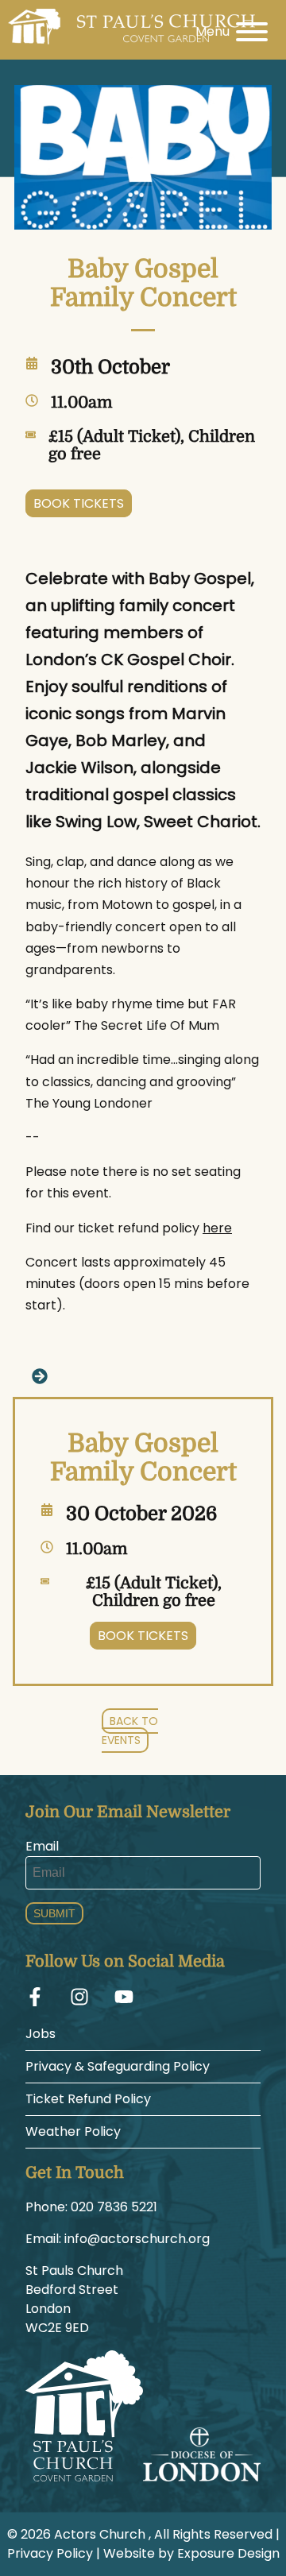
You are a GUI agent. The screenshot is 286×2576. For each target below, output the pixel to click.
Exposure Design (228, 2553)
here (217, 1228)
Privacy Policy (50, 2553)
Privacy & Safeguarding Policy (118, 2066)
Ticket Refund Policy (88, 2099)
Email (42, 1846)
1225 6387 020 (114, 2207)
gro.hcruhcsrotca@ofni (137, 2239)
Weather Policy (73, 2131)
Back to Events (130, 1731)
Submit (54, 1913)
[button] (143, 1375)
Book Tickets (79, 503)
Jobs (41, 2034)
